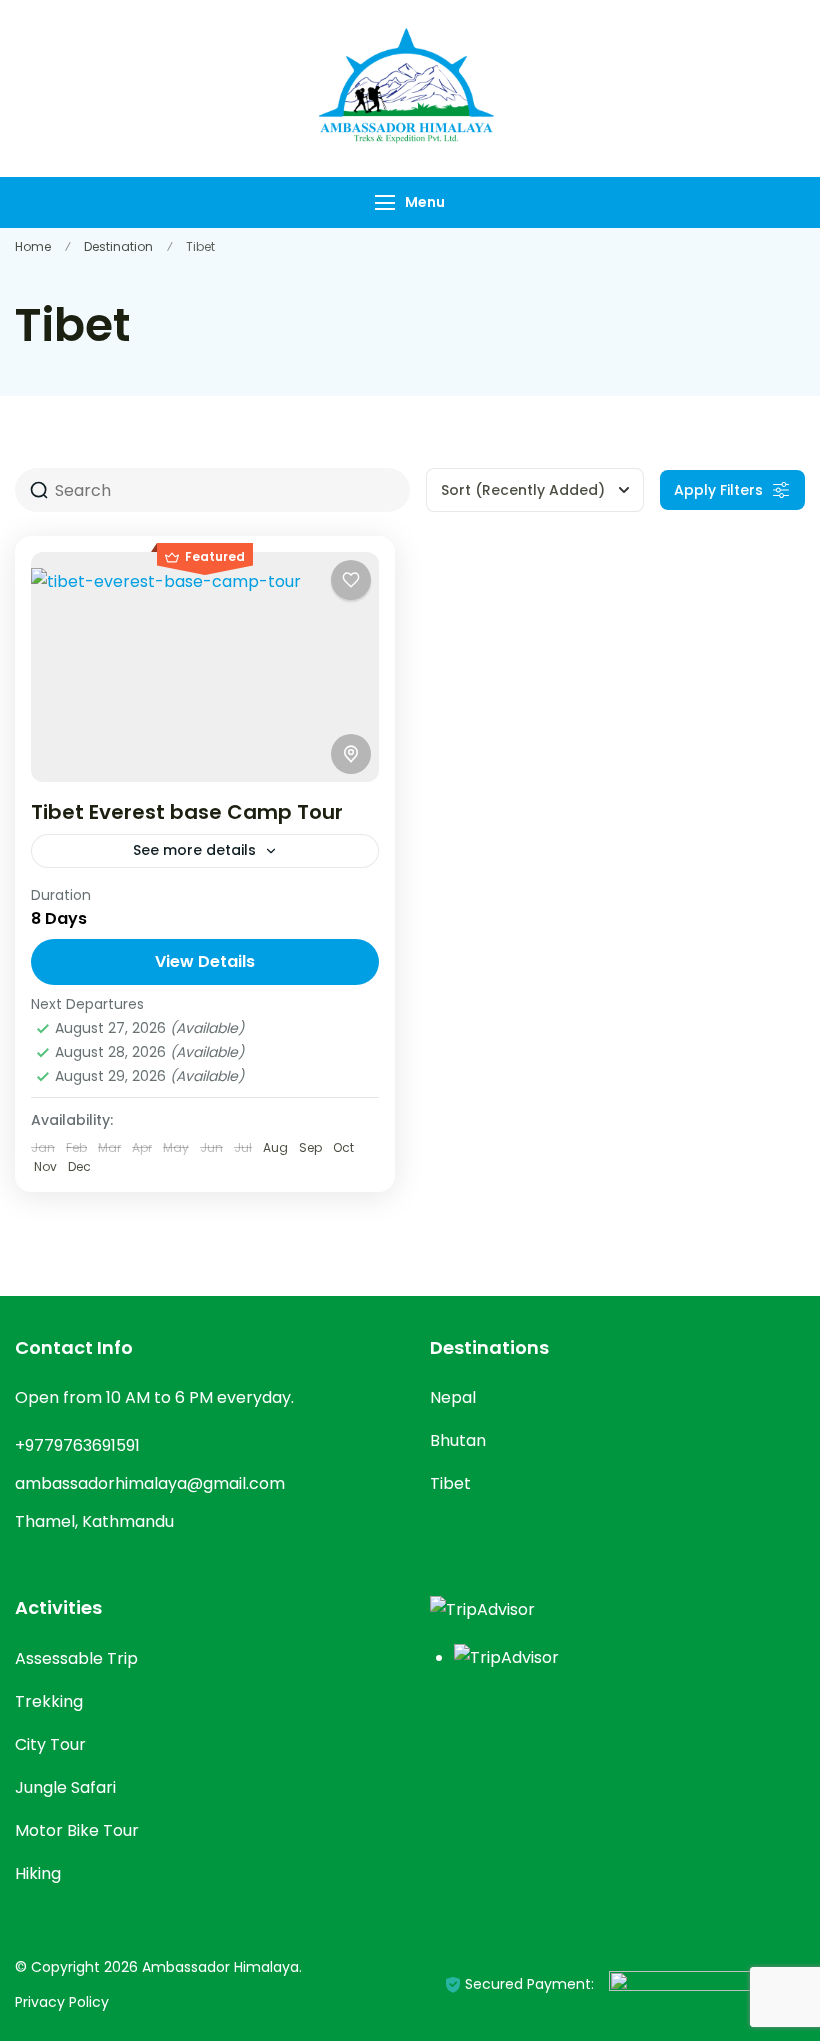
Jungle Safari (65, 1787)
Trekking (49, 1701)
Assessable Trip (76, 1658)
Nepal (453, 1397)
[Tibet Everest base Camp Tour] (205, 667)
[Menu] (385, 202)
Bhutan (458, 1440)
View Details (205, 961)
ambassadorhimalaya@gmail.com (150, 1483)
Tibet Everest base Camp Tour (187, 812)
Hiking (38, 1873)
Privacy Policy (62, 2002)
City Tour (50, 1744)
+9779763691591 (77, 1445)
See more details (194, 850)
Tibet (450, 1483)
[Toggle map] (351, 754)
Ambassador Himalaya (220, 1967)
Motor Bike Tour (77, 1830)
